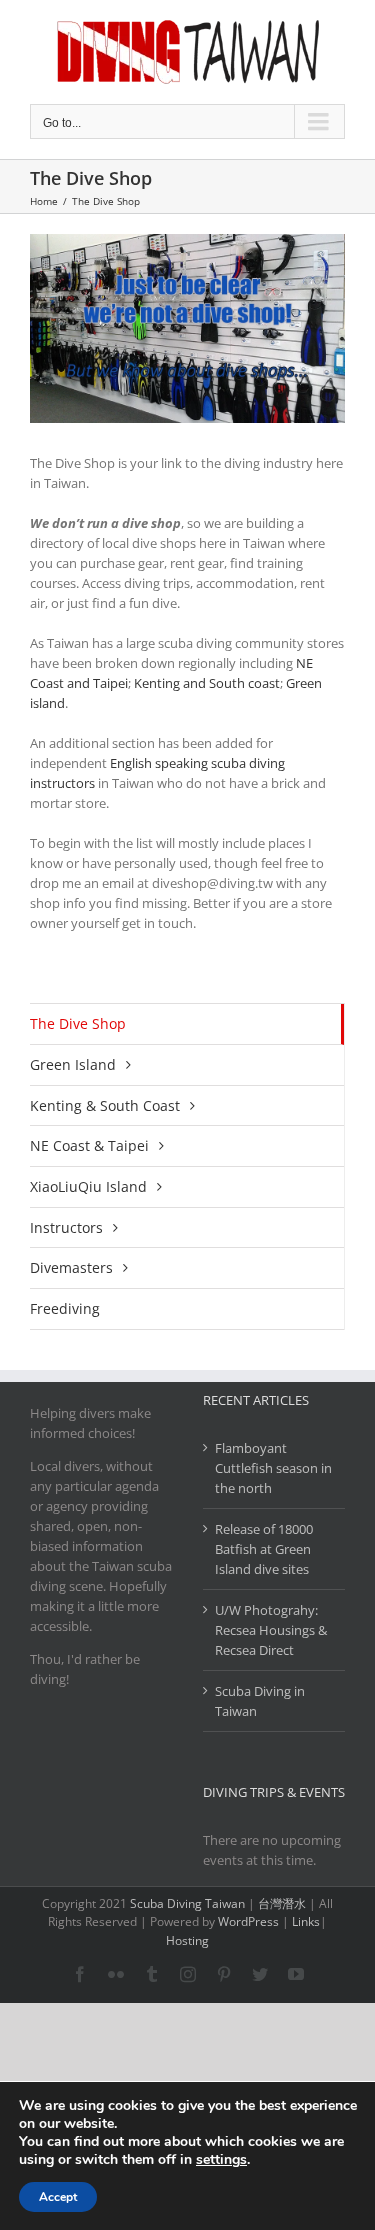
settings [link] (221, 2159)
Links (306, 1921)
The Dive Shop (78, 1023)
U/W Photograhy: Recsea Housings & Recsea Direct (271, 1630)
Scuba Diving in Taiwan (260, 1701)
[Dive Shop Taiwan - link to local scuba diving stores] (187, 328)
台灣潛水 (282, 1903)
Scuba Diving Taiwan (187, 1903)
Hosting (187, 1940)
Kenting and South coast (207, 683)
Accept (58, 2197)
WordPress (248, 1921)
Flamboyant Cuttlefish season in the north (273, 1468)
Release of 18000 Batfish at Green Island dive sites (264, 1549)
